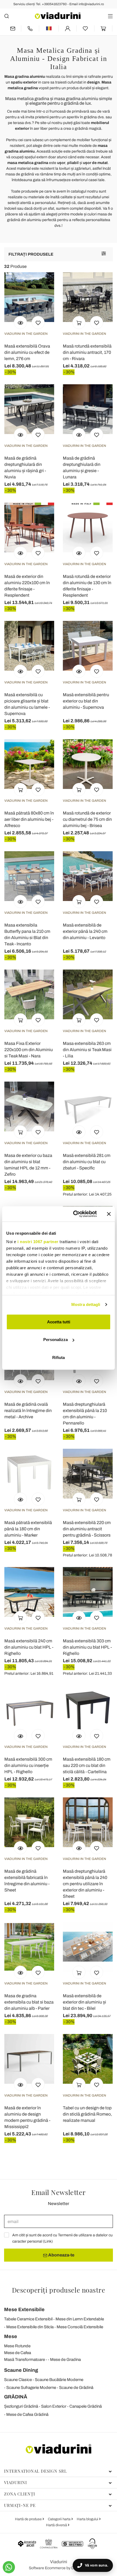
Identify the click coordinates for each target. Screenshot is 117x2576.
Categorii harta (60, 2519)
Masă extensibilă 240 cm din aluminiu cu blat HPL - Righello (29, 1647)
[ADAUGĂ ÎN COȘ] (79, 323)
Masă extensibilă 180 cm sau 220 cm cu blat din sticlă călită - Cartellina (87, 1765)
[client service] (30, 28)
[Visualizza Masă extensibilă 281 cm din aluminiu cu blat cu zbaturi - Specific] (79, 1132)
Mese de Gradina (65, 2360)
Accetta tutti (59, 1322)
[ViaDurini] (58, 16)
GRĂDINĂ (16, 2397)
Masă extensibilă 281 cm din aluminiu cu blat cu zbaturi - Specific (87, 1162)
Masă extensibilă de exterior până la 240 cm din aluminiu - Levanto (85, 931)
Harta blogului (88, 2519)
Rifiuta (59, 1357)
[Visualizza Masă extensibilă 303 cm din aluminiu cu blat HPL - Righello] (79, 1617)
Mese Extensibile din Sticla (30, 2327)
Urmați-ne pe (20, 2505)
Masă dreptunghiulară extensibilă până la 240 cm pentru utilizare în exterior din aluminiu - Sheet (85, 1884)
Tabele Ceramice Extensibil (28, 2319)
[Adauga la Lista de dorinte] (38, 323)
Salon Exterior (54, 2406)
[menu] (110, 16)
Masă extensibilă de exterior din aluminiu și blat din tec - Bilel (84, 2002)
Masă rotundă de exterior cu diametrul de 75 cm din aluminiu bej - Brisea (87, 819)
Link (48, 2241)
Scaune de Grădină (76, 2388)
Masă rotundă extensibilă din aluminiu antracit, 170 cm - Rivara (87, 352)
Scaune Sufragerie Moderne (31, 2388)
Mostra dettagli (86, 1304)
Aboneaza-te (61, 2255)
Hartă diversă (57, 2525)
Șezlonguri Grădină (21, 2406)
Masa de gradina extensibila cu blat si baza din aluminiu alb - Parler (29, 2002)
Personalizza (56, 1340)
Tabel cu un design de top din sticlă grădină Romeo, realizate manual (87, 2114)
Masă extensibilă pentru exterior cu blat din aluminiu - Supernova (86, 701)
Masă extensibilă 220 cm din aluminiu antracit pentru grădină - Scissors (87, 1529)
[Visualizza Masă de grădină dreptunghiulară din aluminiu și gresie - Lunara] (79, 435)
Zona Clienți (20, 2494)
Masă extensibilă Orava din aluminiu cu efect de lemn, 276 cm (27, 352)
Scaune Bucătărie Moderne (59, 2380)
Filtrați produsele (31, 254)
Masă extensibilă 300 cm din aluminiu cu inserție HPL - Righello (28, 1765)
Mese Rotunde (17, 2346)
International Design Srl (36, 2471)
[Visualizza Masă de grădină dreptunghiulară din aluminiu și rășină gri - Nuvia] (20, 435)
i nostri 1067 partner (38, 1242)
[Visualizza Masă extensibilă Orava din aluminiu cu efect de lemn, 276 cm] (20, 323)
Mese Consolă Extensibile (80, 2327)
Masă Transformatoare (24, 2360)
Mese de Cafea (18, 2353)
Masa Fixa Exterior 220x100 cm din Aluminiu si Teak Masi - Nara (29, 1050)
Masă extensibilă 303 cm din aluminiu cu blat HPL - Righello (87, 1647)
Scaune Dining (21, 2370)
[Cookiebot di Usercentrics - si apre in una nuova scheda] (74, 1214)
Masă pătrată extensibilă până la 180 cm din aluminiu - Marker (28, 1529)
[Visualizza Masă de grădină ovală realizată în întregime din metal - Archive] (20, 1381)
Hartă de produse (29, 2519)
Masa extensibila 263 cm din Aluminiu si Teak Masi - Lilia (87, 1050)
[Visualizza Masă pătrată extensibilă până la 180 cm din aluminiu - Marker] (20, 1499)
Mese (11, 2336)
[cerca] (7, 16)
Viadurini (16, 2482)
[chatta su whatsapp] (9, 2567)
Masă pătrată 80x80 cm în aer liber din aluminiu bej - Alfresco (29, 819)
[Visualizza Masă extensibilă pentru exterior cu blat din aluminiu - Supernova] (79, 671)
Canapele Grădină (86, 2406)
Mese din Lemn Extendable (80, 2319)
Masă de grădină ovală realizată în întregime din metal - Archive (28, 1411)
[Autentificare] (68, 28)
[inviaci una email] (13, 28)
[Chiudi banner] (109, 1214)
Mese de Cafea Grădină (27, 2414)
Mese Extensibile (24, 2309)
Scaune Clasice (18, 2380)
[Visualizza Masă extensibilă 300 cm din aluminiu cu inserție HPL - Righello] (20, 1736)
